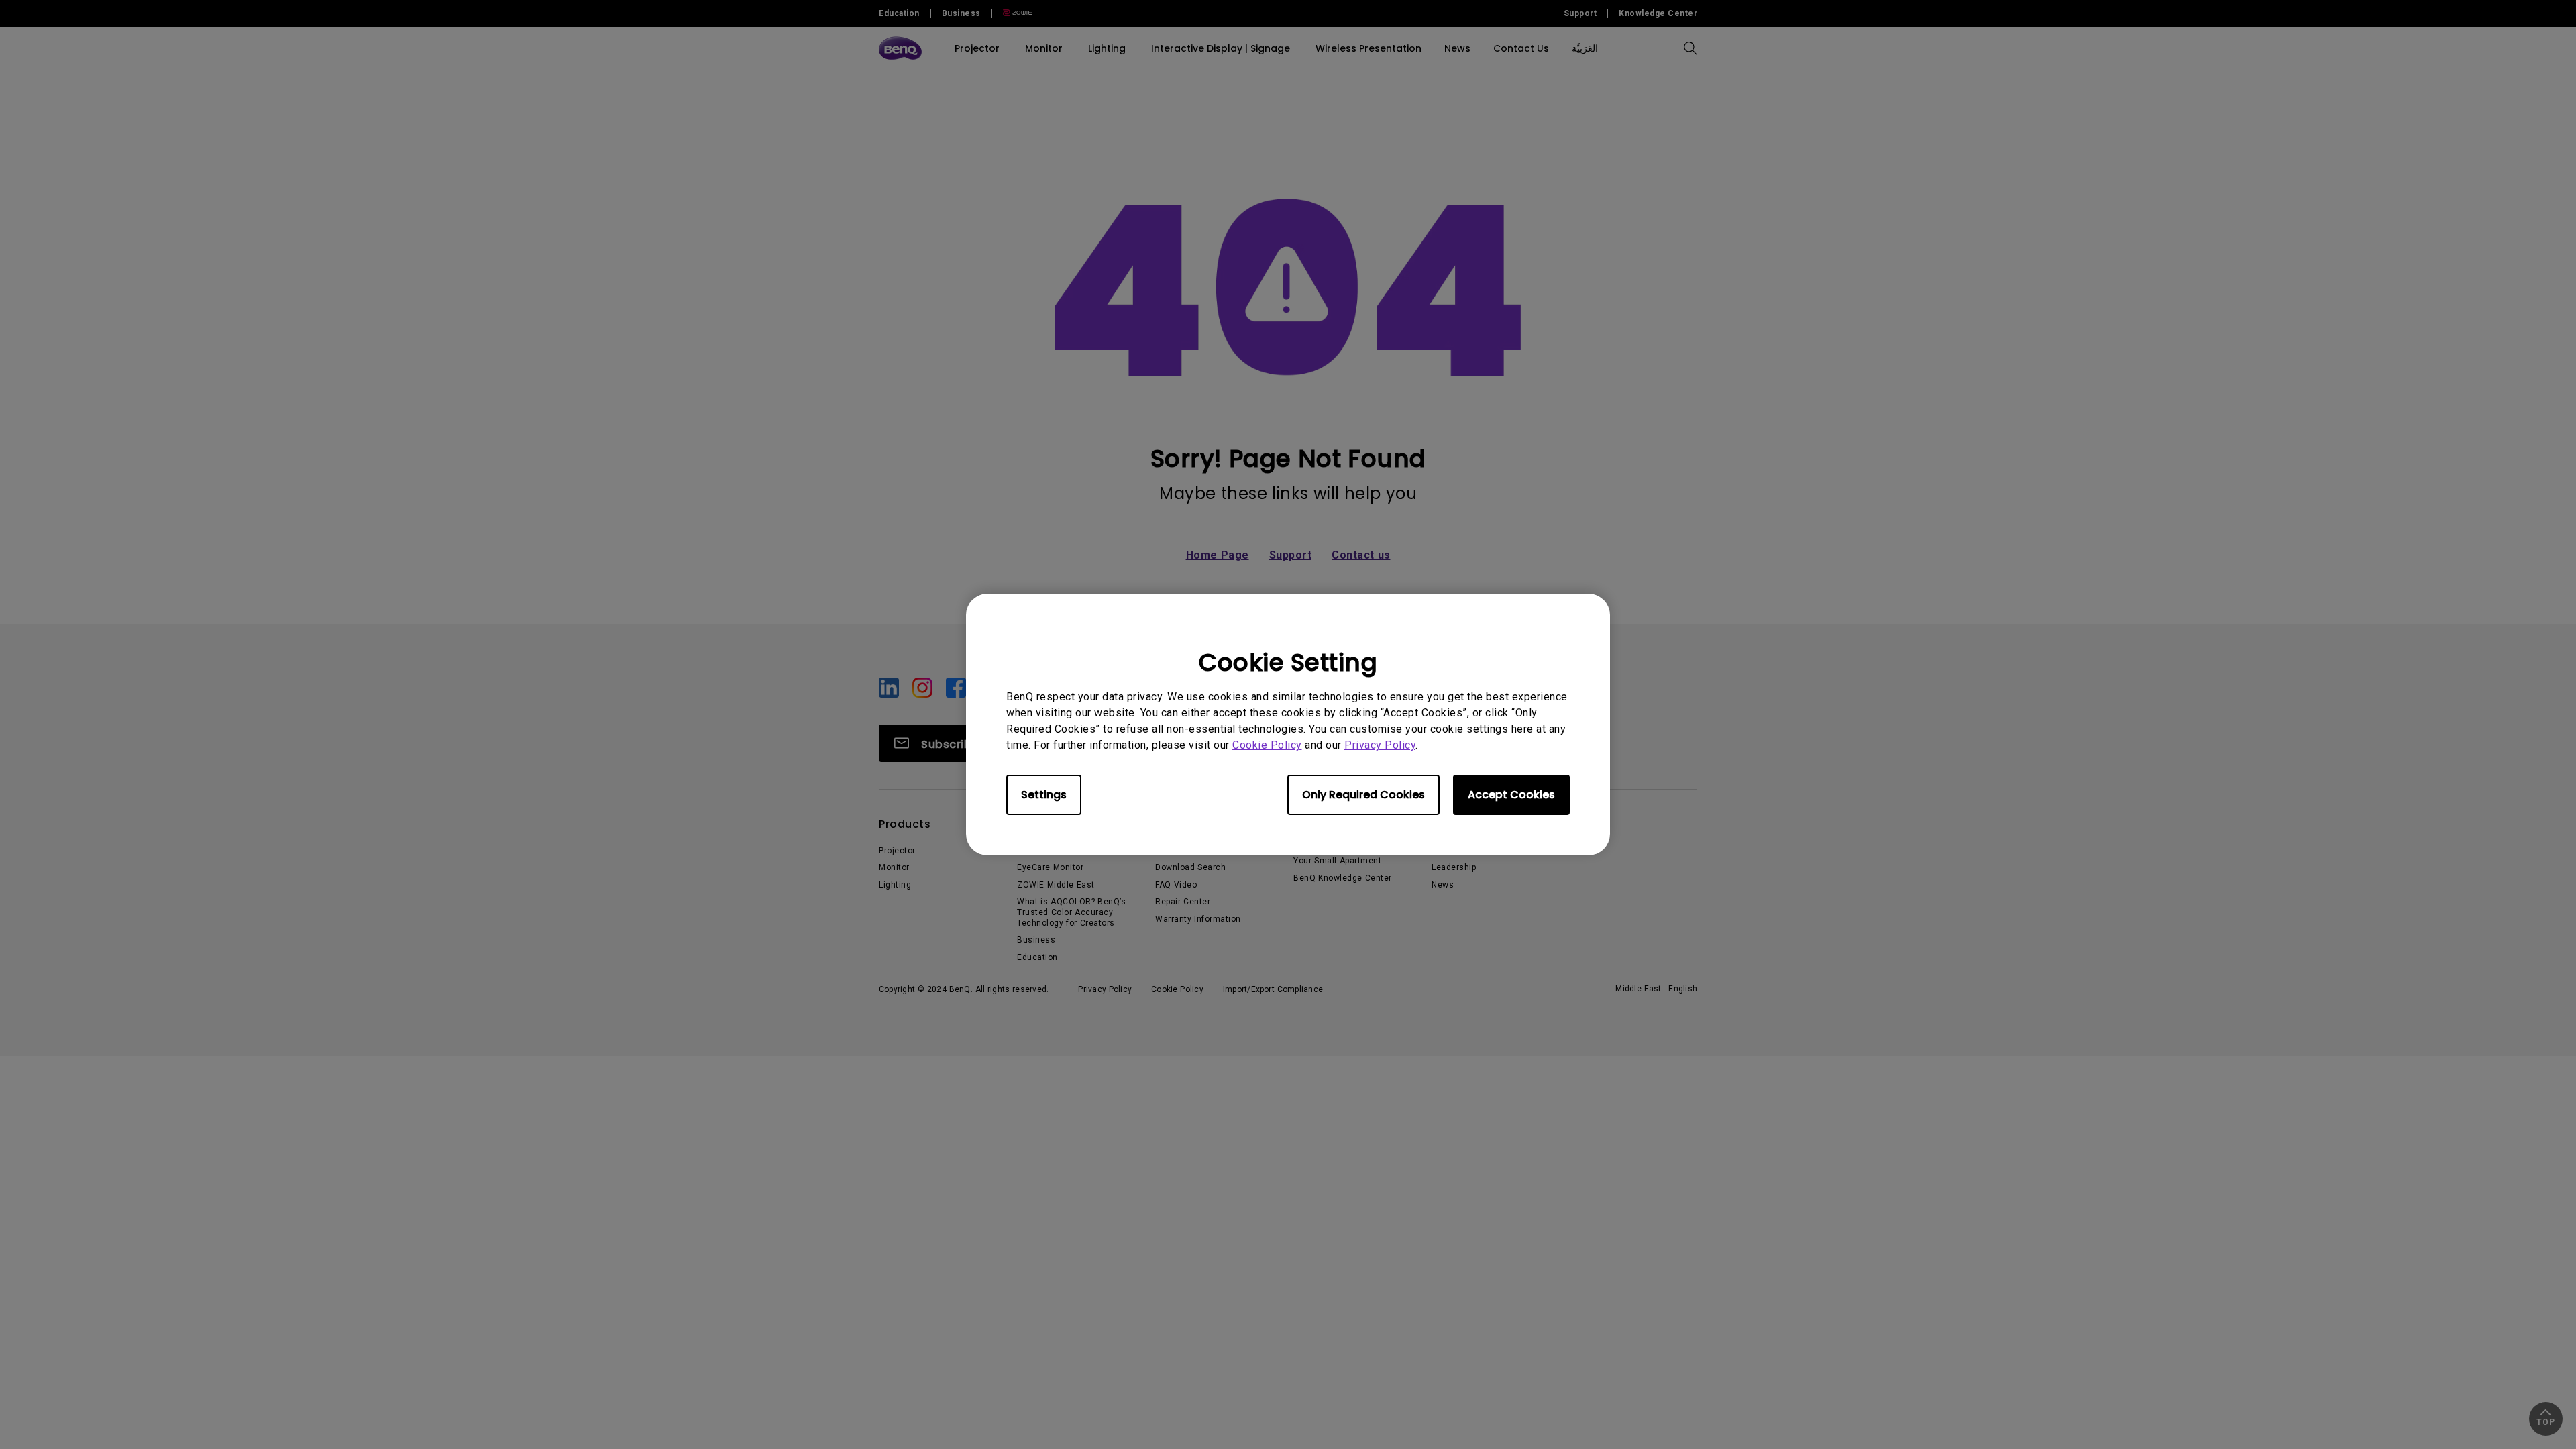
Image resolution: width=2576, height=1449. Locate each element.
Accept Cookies (1511, 795)
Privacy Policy (1380, 745)
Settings (1044, 795)
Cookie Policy (1267, 745)
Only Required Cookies (1363, 795)
